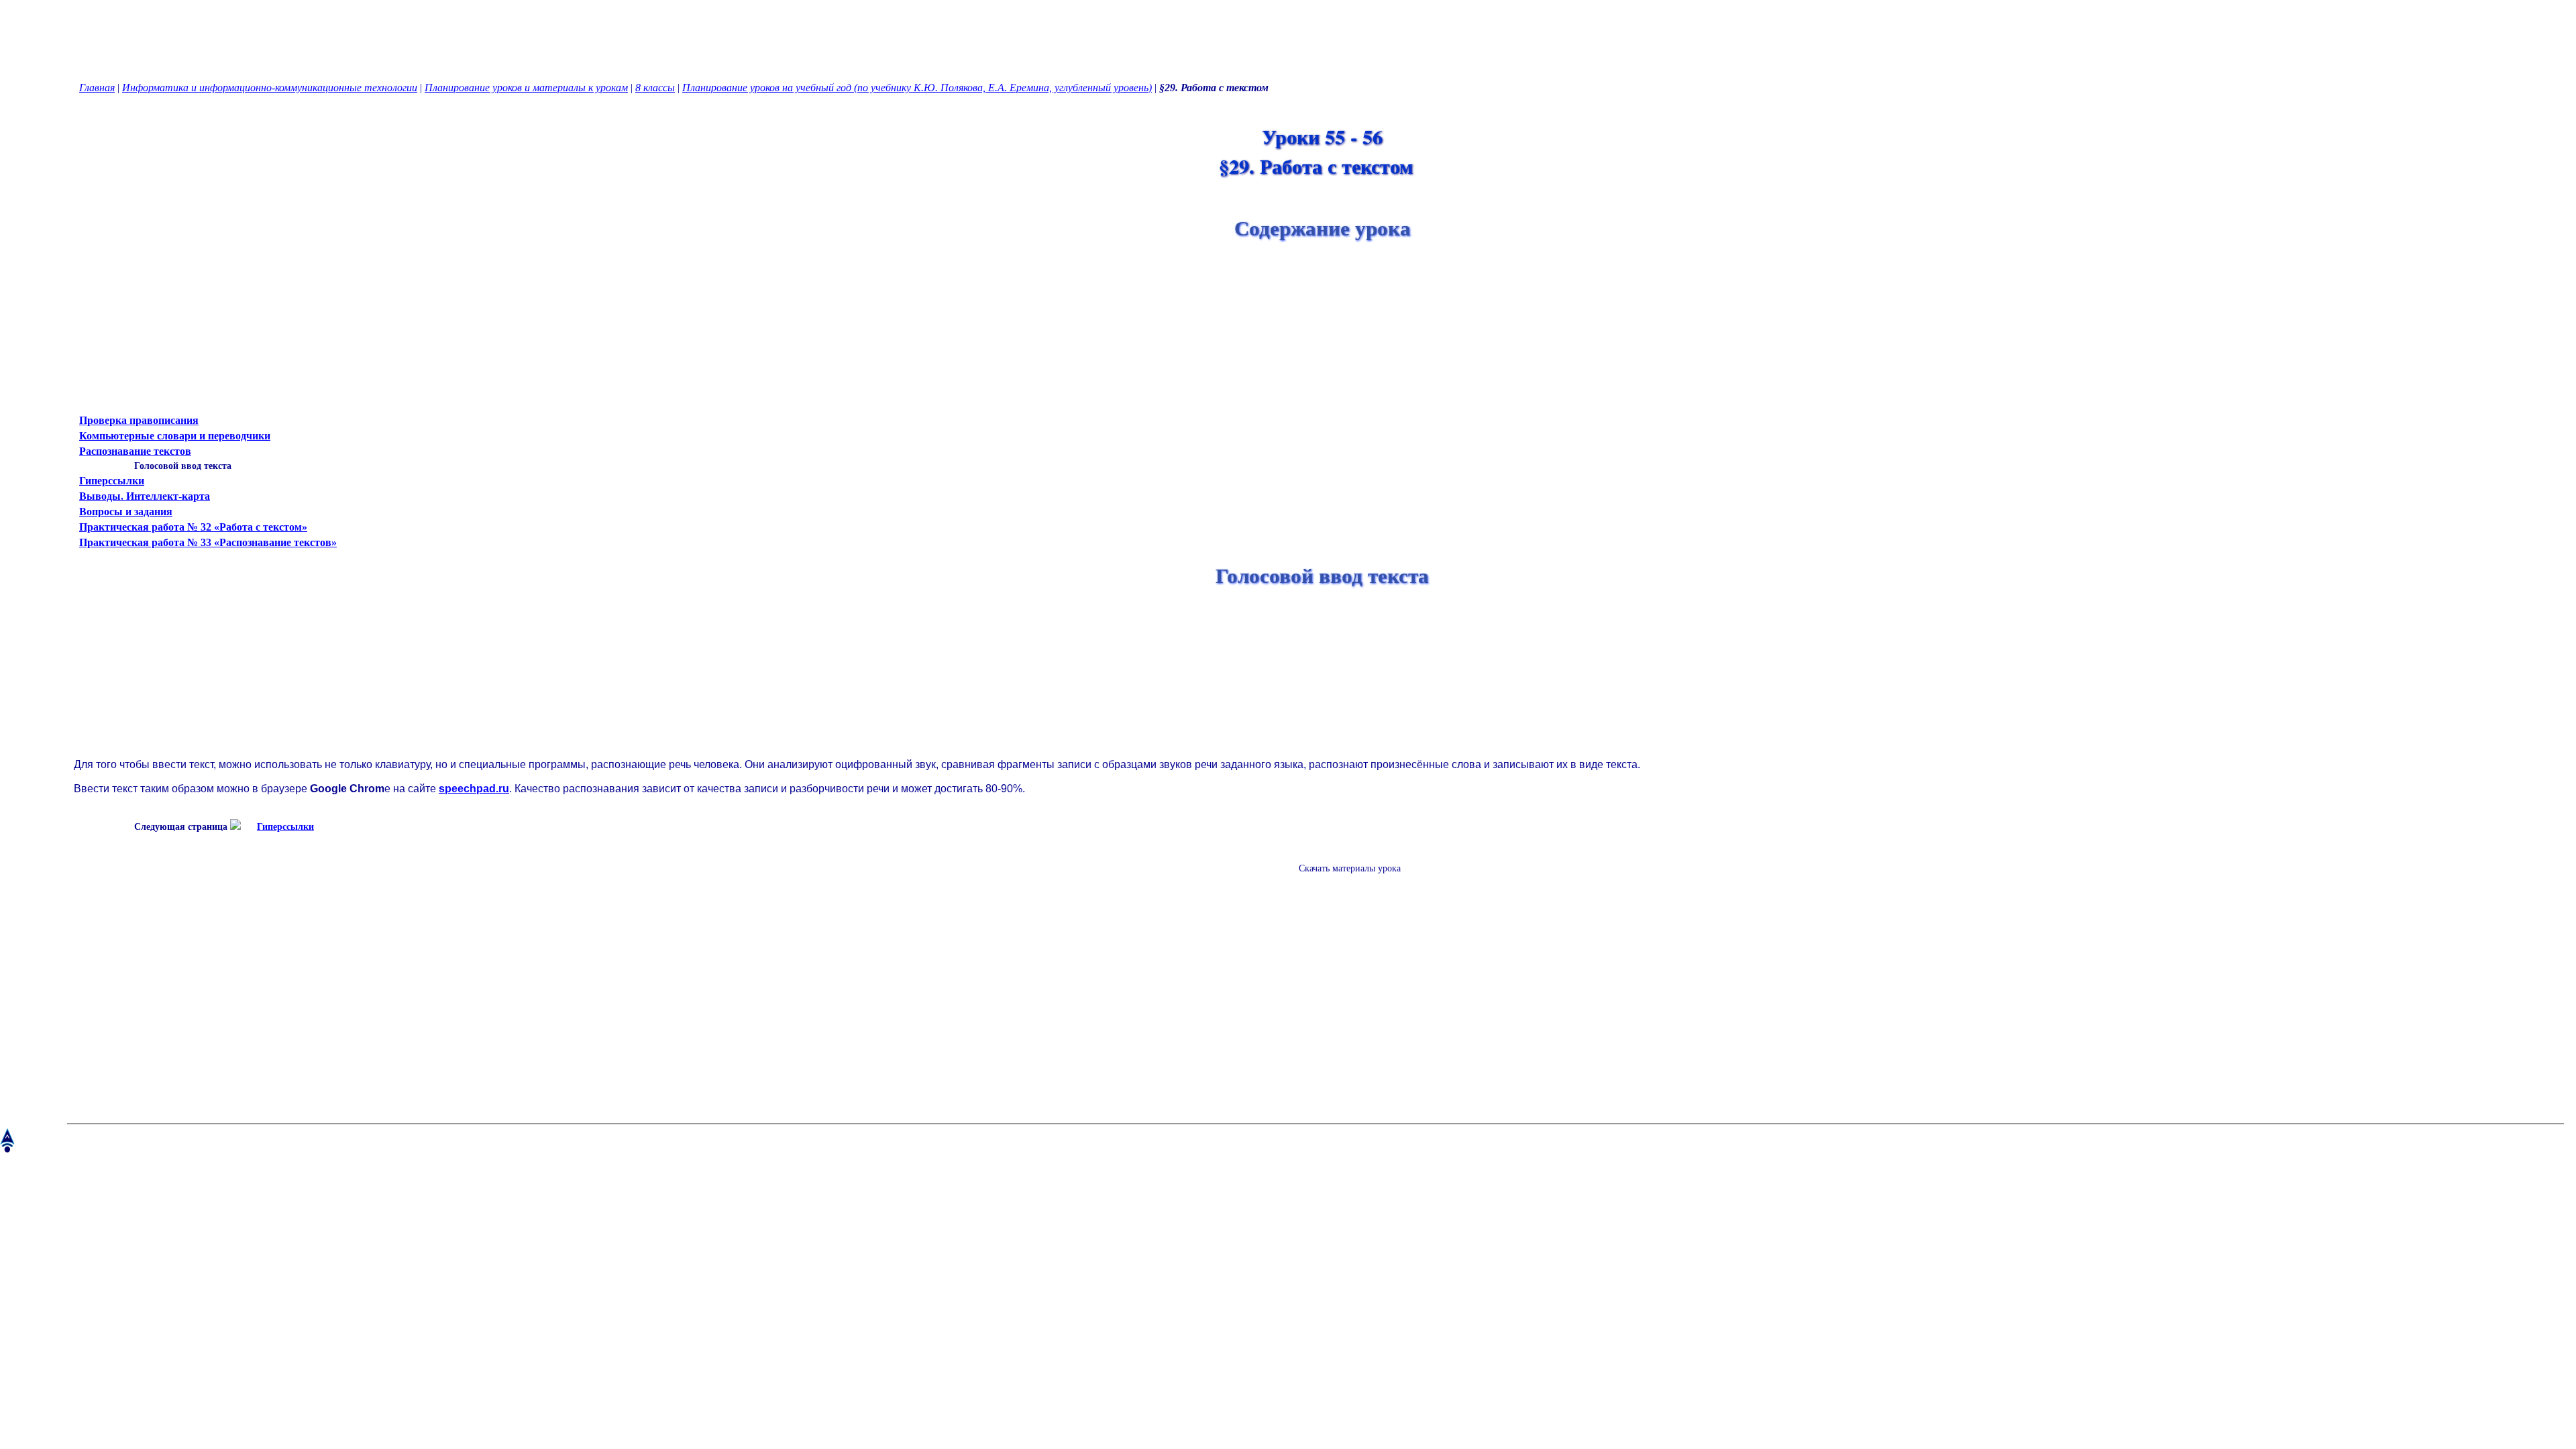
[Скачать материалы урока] (1343, 879)
